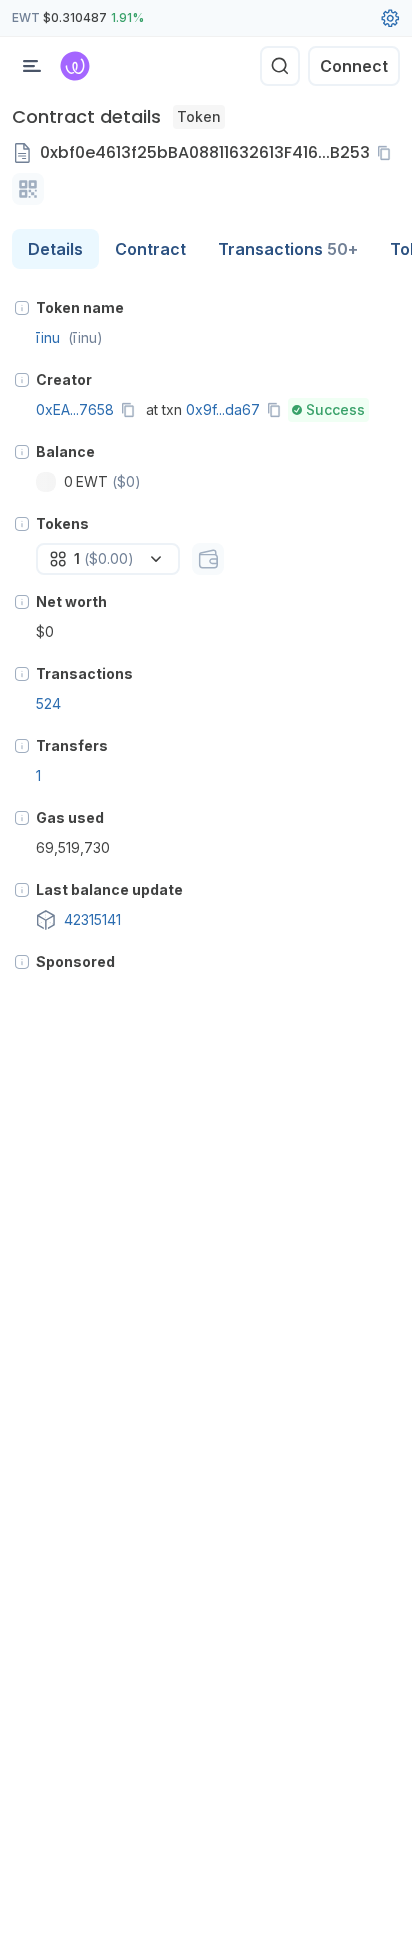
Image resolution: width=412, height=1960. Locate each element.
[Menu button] (32, 66)
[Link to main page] (75, 66)
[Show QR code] (28, 189)
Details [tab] (55, 249)
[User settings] (390, 18)
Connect (354, 66)
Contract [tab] (150, 249)
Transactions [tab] (288, 249)
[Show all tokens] (208, 559)
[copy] (388, 153)
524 (48, 703)
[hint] (22, 308)
